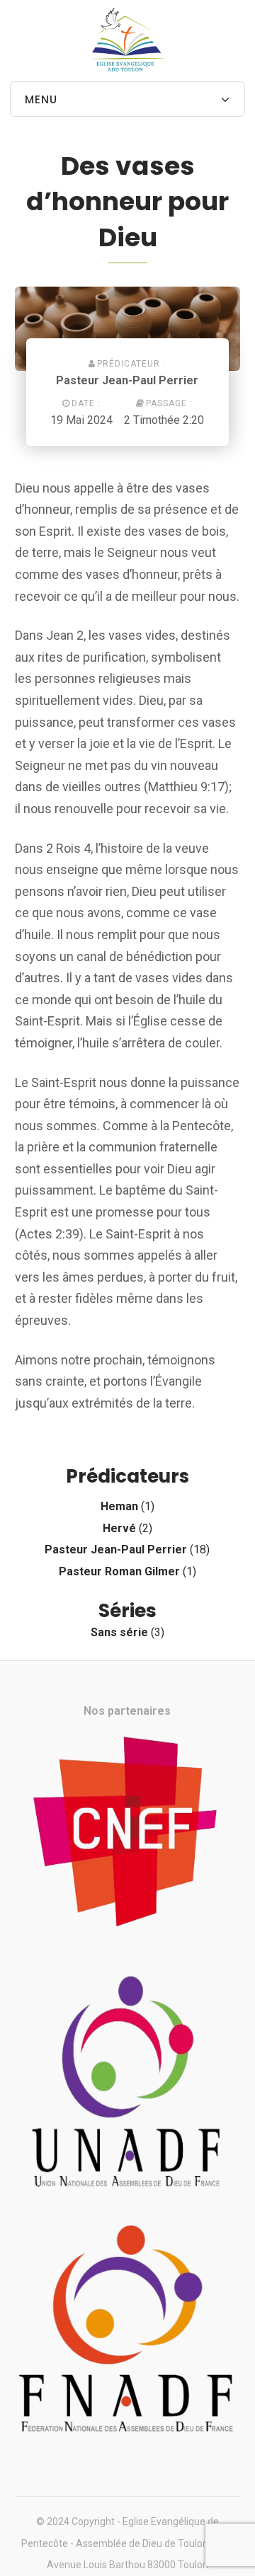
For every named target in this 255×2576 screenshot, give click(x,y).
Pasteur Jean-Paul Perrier (127, 380)
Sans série (119, 1632)
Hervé (119, 1528)
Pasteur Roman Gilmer (119, 1571)
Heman (119, 1506)
